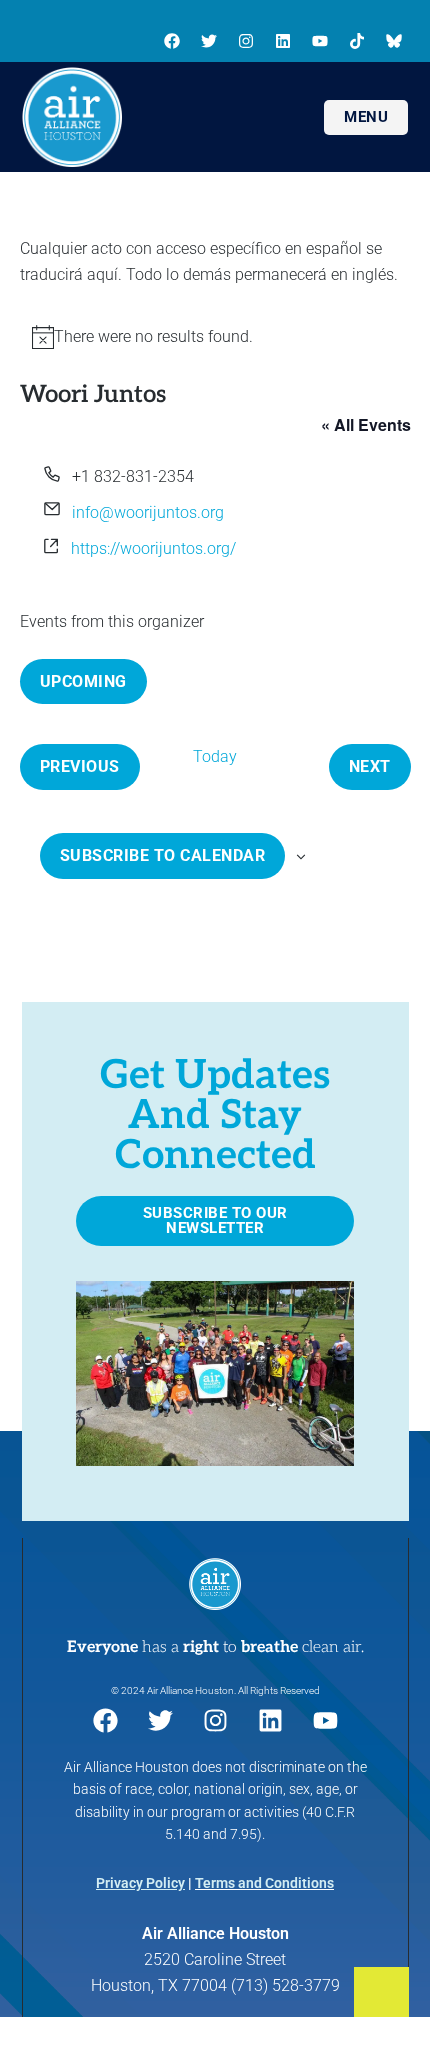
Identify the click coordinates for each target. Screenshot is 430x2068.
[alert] (215, 337)
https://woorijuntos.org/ (153, 548)
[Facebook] (172, 41)
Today (215, 756)
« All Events (366, 424)
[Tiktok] (357, 41)
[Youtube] (320, 41)
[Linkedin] (283, 41)
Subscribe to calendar (163, 855)
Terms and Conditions (264, 1883)
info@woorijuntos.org (148, 512)
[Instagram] (246, 41)
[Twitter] (209, 41)
